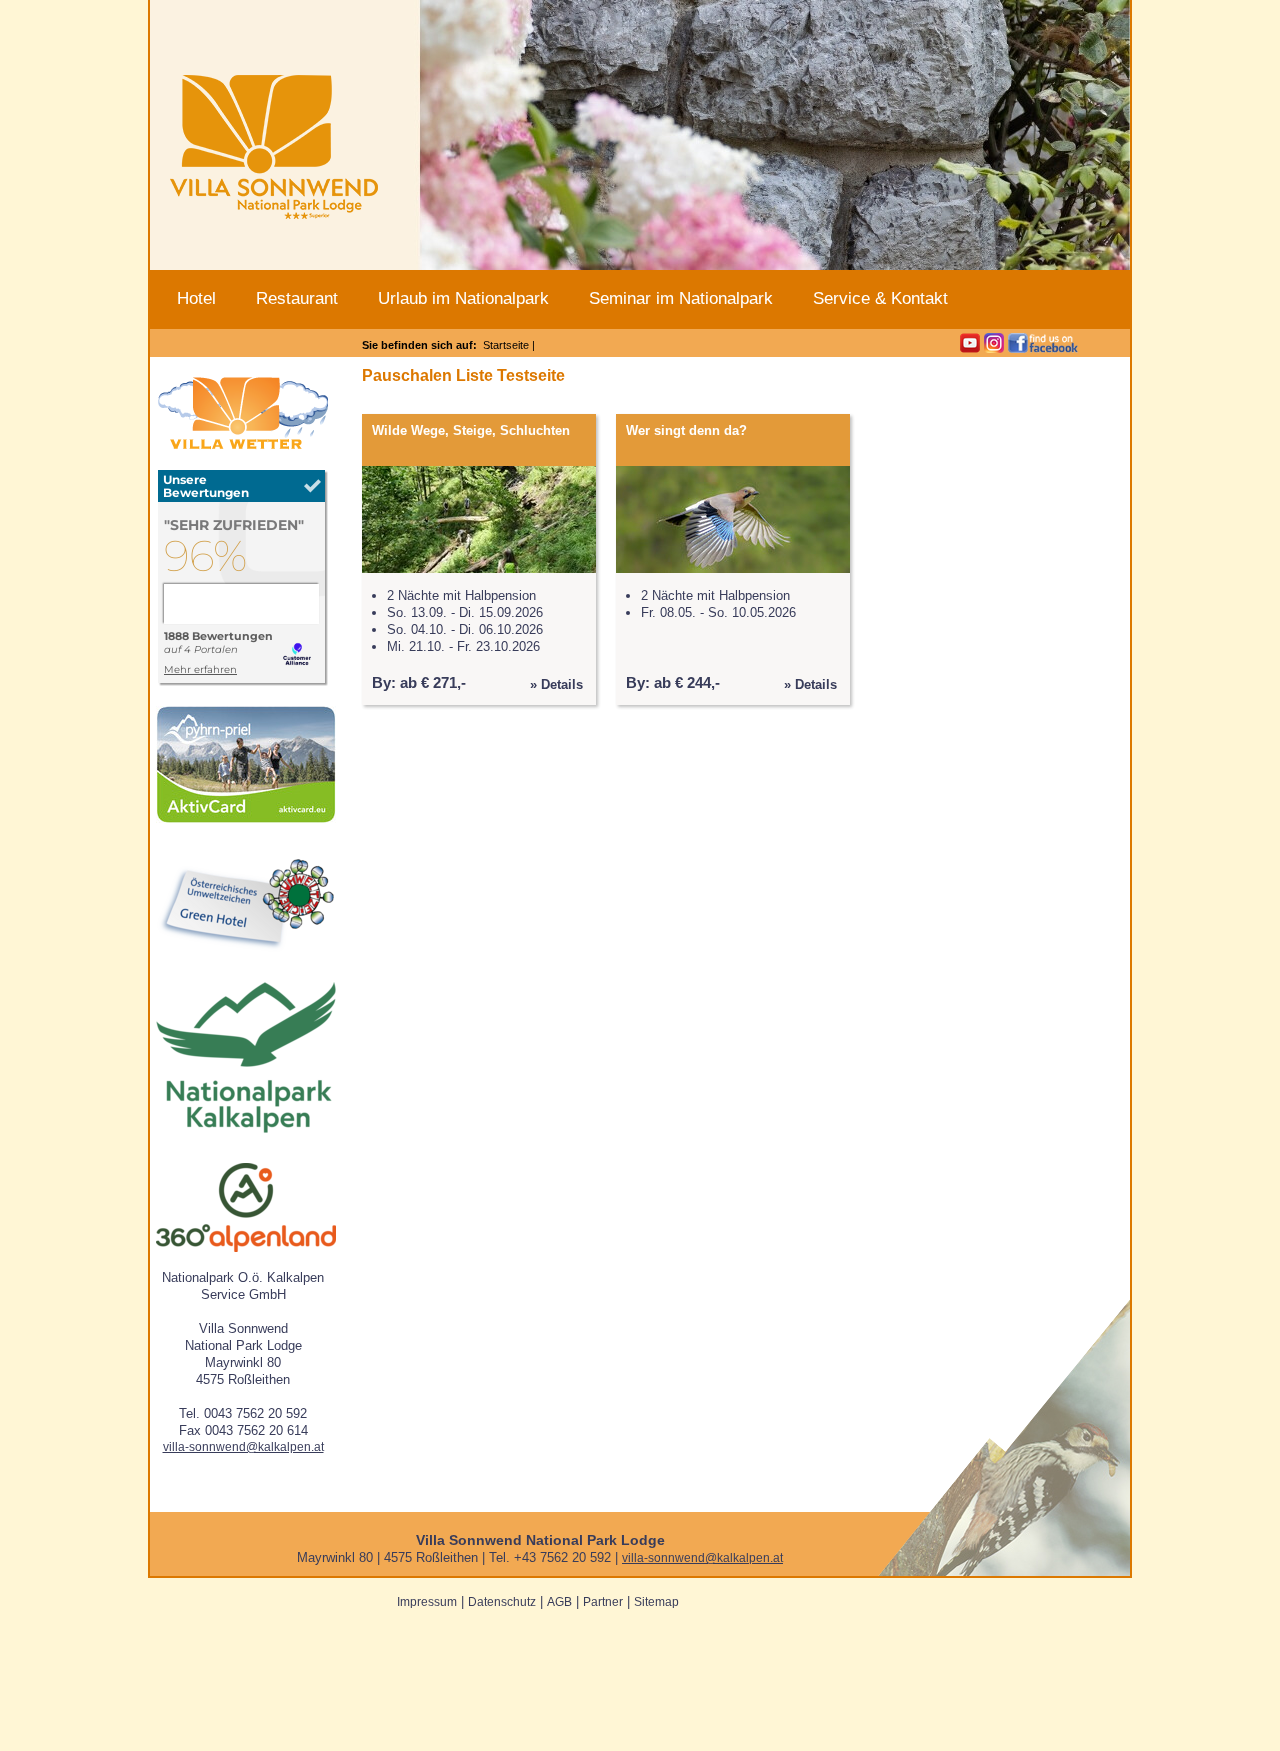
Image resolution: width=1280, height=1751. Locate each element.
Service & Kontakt (880, 298)
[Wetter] (243, 446)
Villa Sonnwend (274, 150)
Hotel (196, 298)
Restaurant (297, 298)
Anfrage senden (1004, 13)
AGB (559, 1602)
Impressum (427, 1602)
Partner (603, 1602)
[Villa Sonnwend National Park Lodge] (243, 682)
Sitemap (656, 1602)
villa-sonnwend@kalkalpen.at (243, 1447)
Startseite (506, 345)
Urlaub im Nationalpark (463, 298)
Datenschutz (502, 1602)
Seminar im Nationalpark (681, 298)
